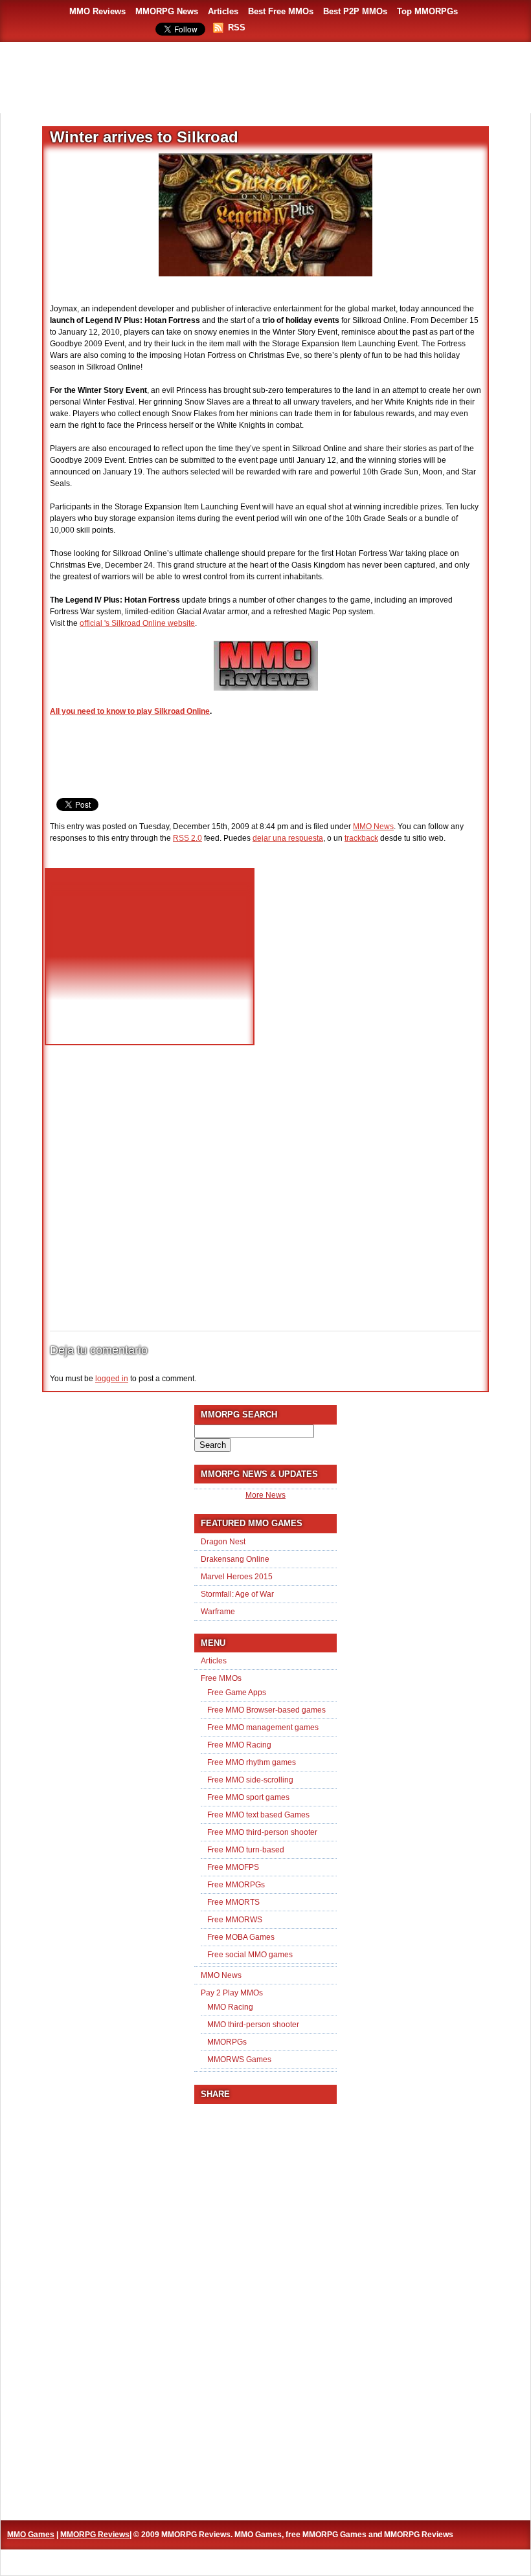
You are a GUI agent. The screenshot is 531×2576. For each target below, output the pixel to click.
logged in (112, 1379)
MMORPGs (227, 2042)
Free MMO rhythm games (252, 1762)
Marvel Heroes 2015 (237, 1577)
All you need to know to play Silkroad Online (130, 711)
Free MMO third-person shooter (262, 1832)
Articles (223, 11)
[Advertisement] (265, 78)
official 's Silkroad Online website (137, 623)
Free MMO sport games (248, 1797)
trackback (361, 838)
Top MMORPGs (427, 11)
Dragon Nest (223, 1542)
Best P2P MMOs (355, 11)
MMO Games (31, 2535)
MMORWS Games (239, 2060)
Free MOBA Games (241, 1937)
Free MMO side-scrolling (250, 1780)
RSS (237, 28)
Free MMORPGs (236, 1885)
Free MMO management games (263, 1727)
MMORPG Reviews (95, 2535)
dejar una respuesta (288, 838)
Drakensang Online (235, 1559)
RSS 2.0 (187, 838)
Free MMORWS (235, 1920)
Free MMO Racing (239, 1745)
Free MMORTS (233, 1902)
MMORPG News (167, 11)
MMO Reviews (97, 11)
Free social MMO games (250, 1955)
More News (265, 1495)
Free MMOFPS (233, 1867)
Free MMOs (221, 1678)
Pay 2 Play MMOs (232, 1993)
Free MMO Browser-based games (266, 1710)
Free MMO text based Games (258, 1815)
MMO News (373, 827)
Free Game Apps (237, 1693)
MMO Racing (230, 2007)
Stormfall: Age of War (237, 1594)
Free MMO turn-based (246, 1850)
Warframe (218, 1612)
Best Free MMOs (281, 11)
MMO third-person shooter (253, 2025)
